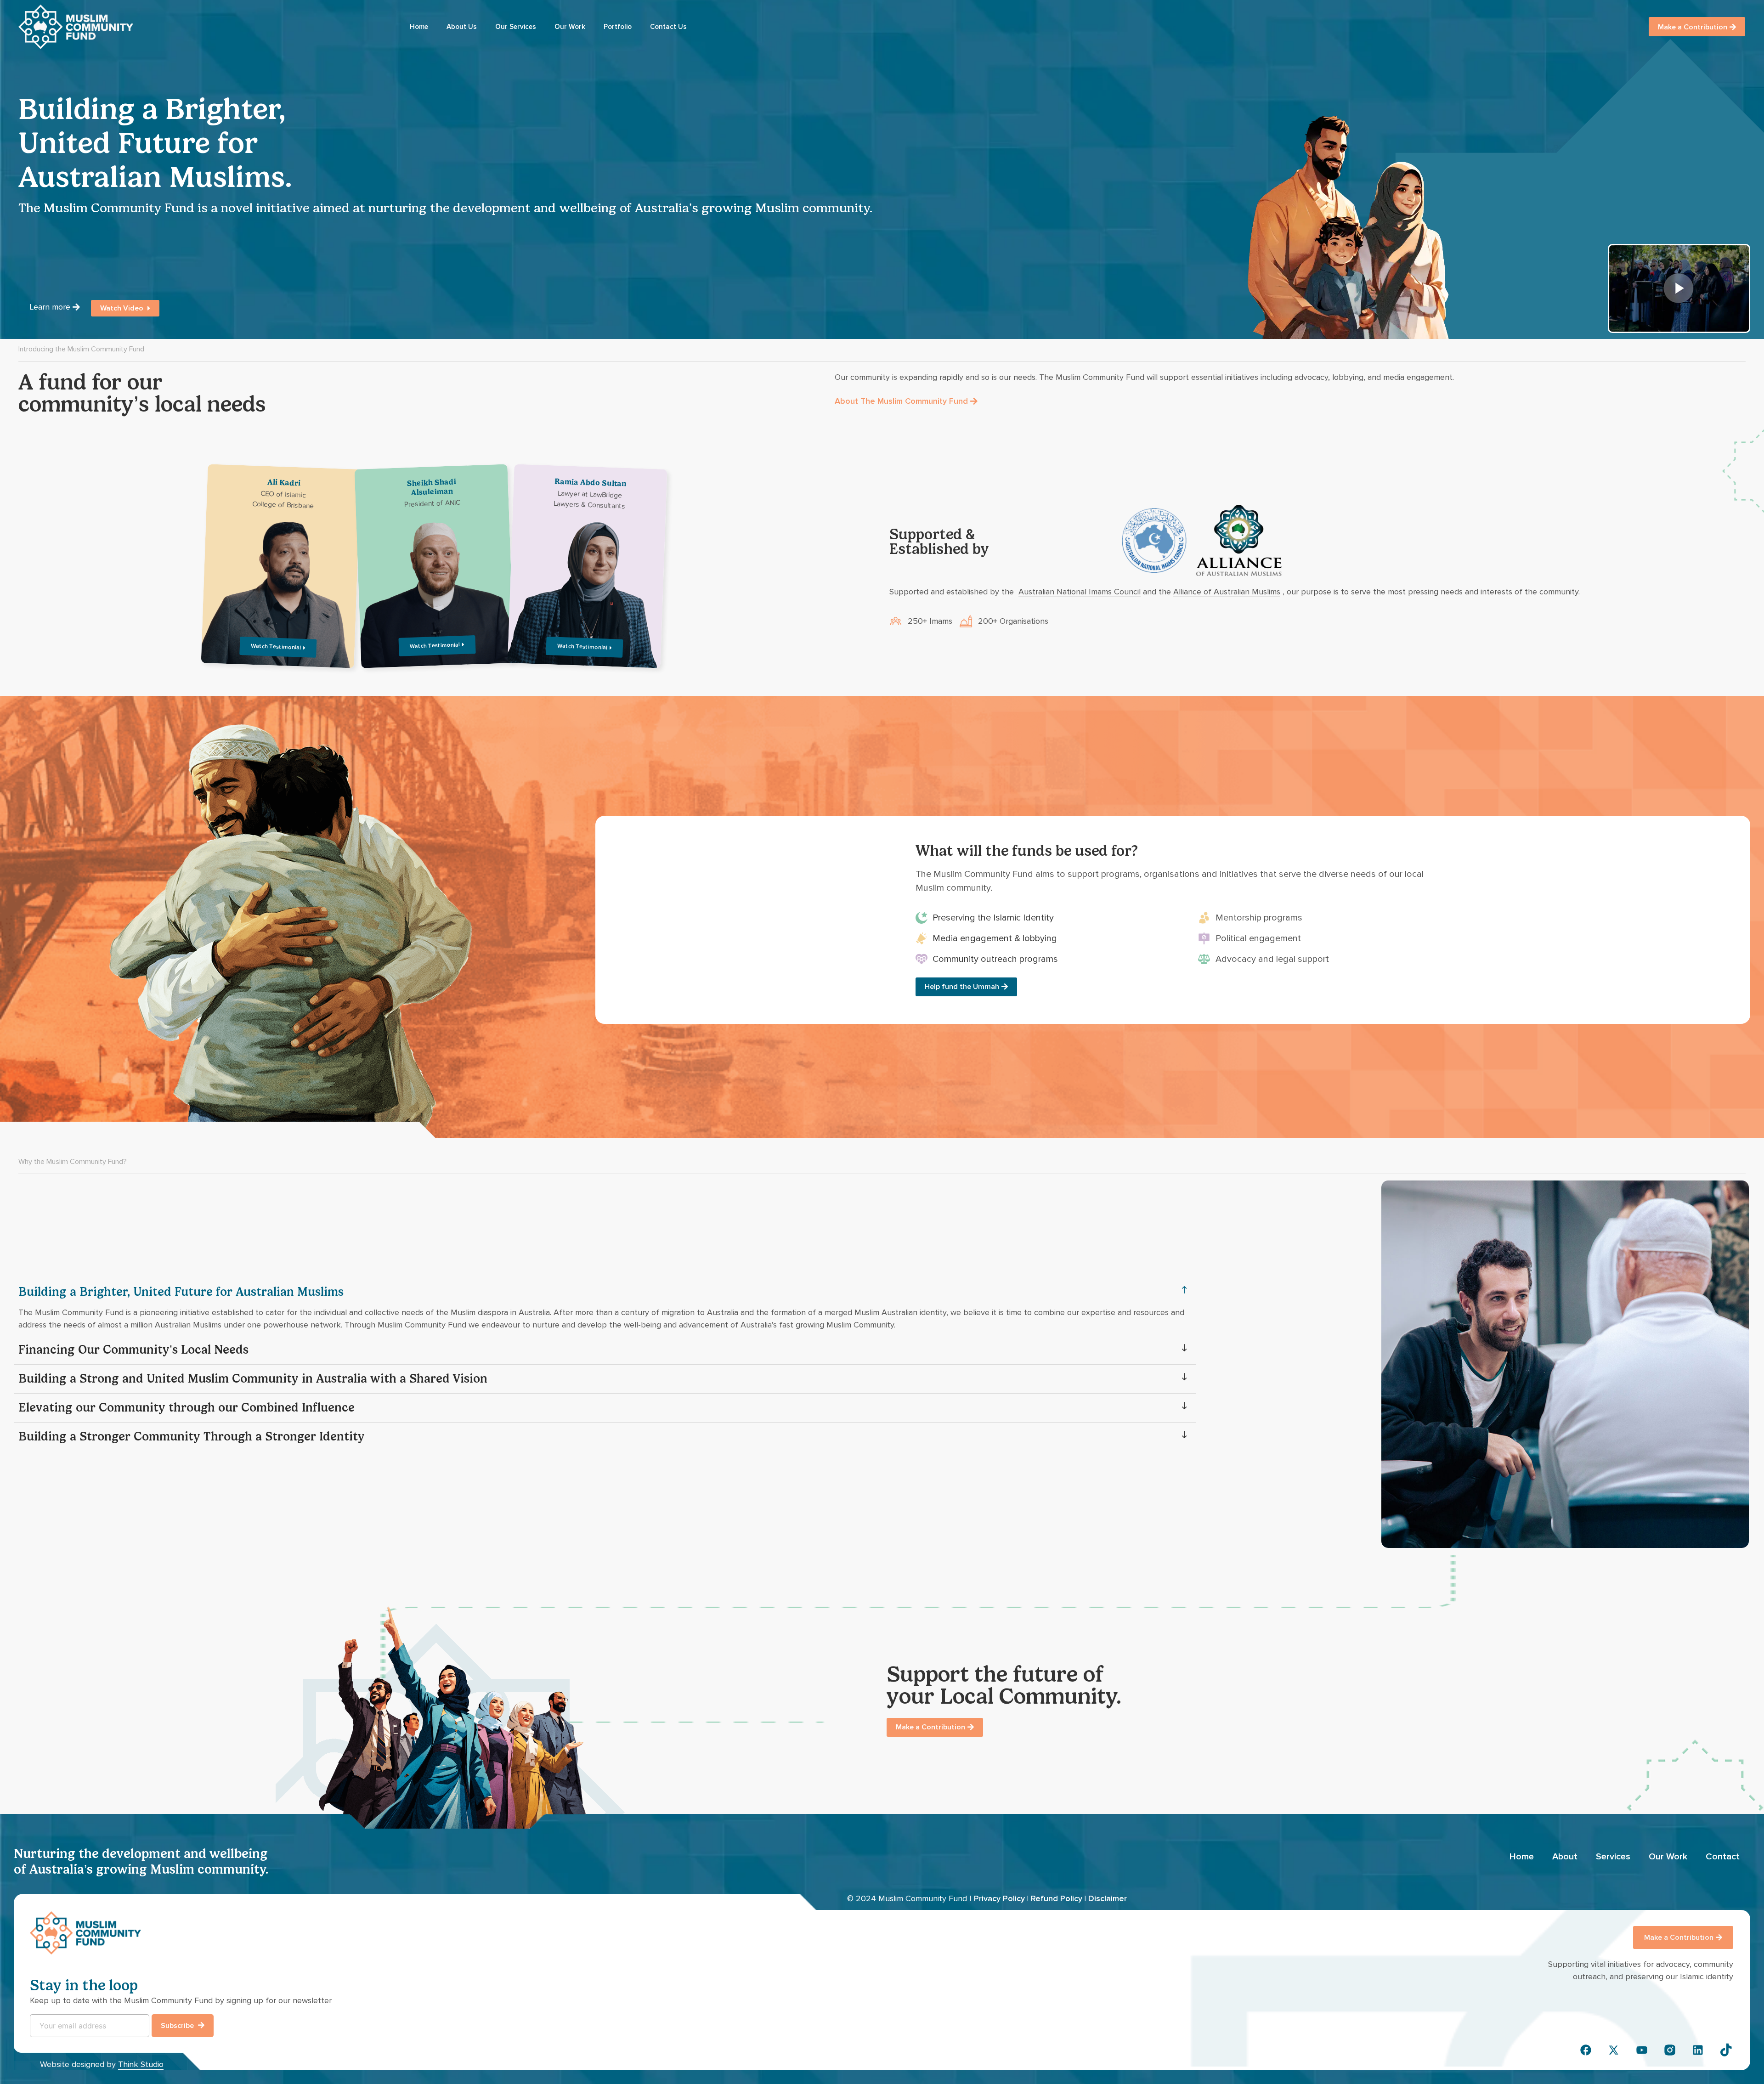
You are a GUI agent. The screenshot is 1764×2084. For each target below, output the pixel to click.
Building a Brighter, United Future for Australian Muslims (181, 1292)
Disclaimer (1108, 1898)
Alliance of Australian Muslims (1227, 592)
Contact (1723, 1857)
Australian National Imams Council (1080, 592)
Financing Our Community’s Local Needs (133, 1350)
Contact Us (668, 27)
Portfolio (618, 27)
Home (419, 27)
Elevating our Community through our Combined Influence (187, 1408)
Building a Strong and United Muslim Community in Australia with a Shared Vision (253, 1379)
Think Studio (141, 2064)
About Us (462, 27)
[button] (605, 1292)
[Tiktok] (1726, 2050)
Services (1613, 1857)
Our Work (570, 27)
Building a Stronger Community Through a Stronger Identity (192, 1437)
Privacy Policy (999, 1898)
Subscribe (178, 2026)
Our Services (516, 27)
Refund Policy (1057, 1898)
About (1565, 1857)
